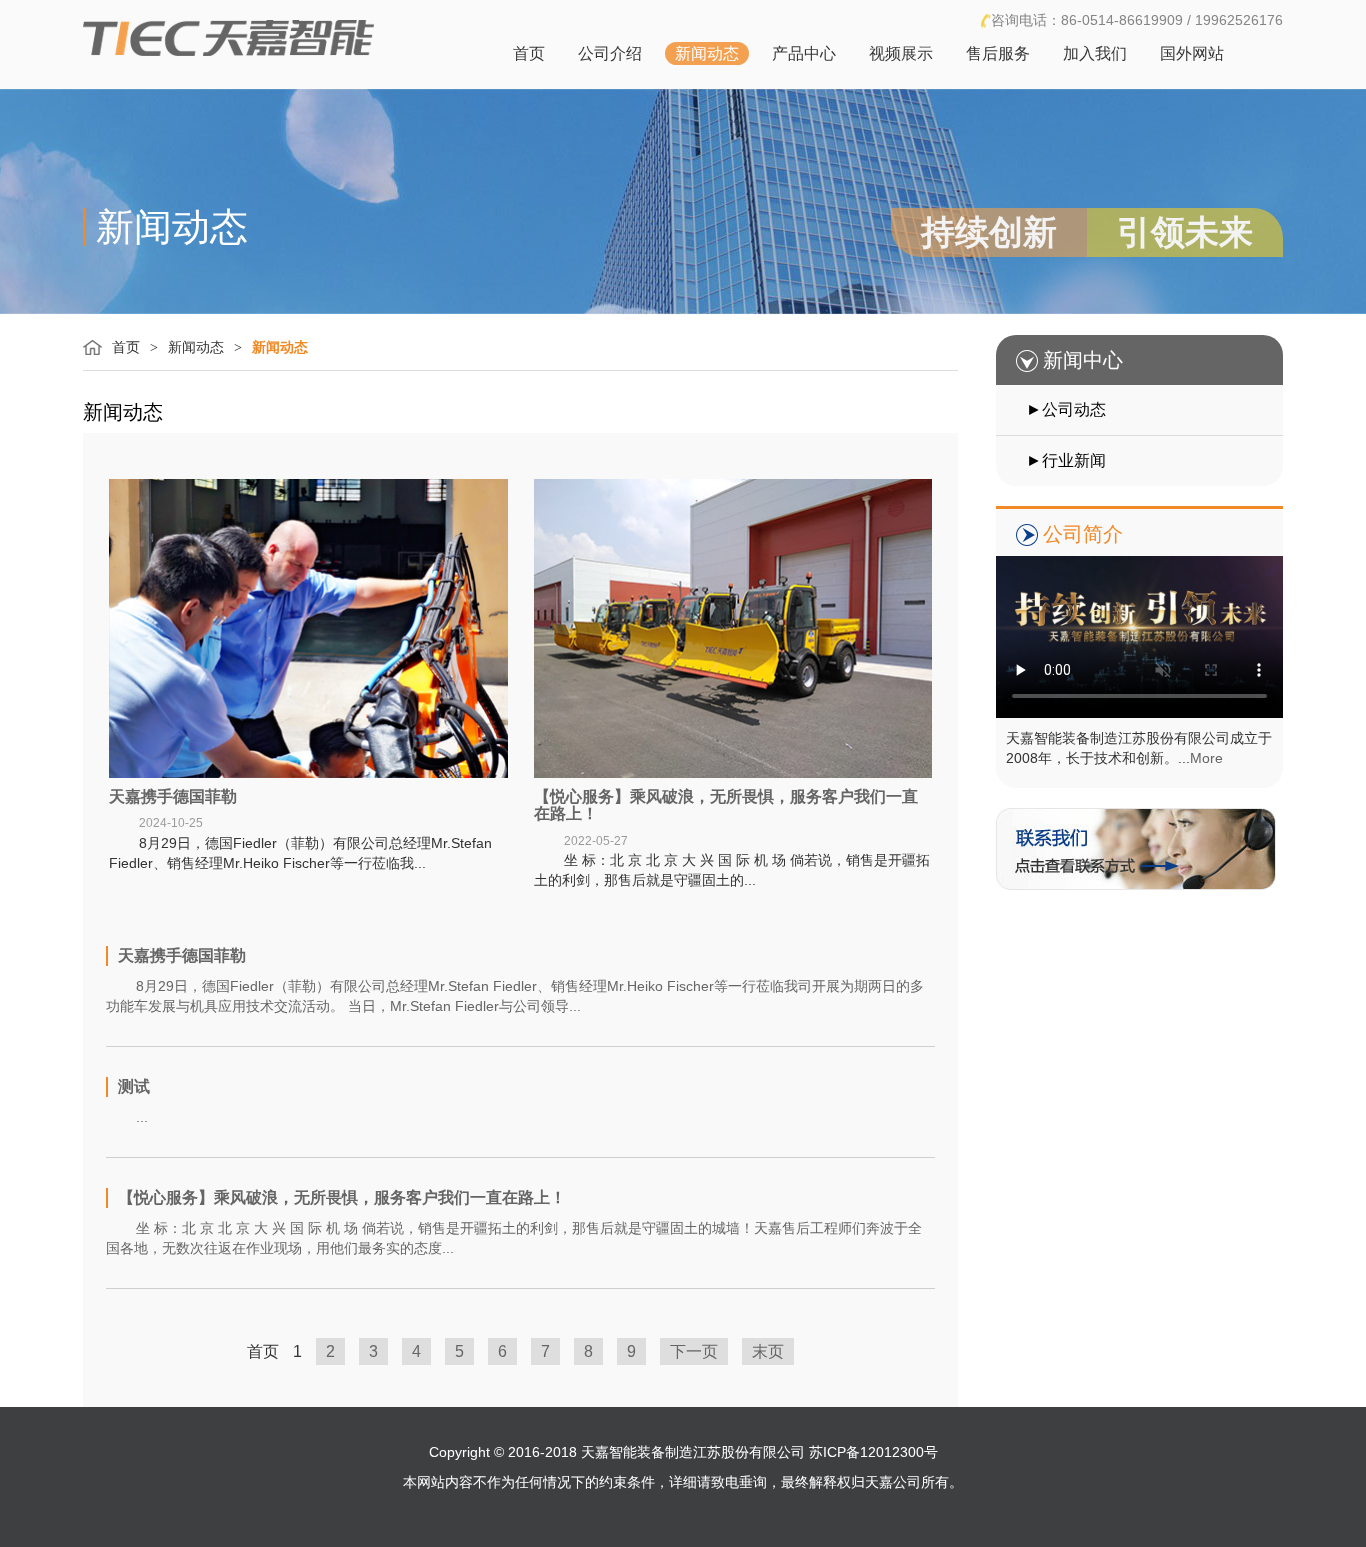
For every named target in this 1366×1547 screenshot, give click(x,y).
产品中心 (804, 53)
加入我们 (1095, 53)
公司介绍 (610, 53)
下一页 (694, 1351)
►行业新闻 (1066, 460)
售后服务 (998, 53)
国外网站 (1192, 53)
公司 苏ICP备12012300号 (857, 1452)
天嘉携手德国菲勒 (173, 796)
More (1206, 758)
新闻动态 (707, 53)
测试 (134, 1086)
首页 (529, 53)
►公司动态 (1066, 409)
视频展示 (901, 53)
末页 (768, 1351)
